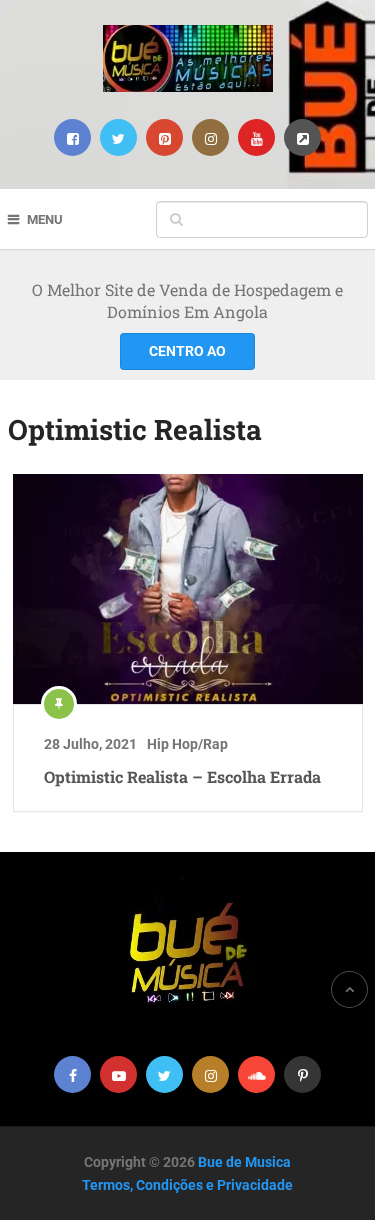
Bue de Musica (244, 1162)
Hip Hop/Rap (187, 744)
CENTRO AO (187, 351)
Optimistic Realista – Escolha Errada (182, 776)
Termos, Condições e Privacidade (187, 1185)
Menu (45, 219)
